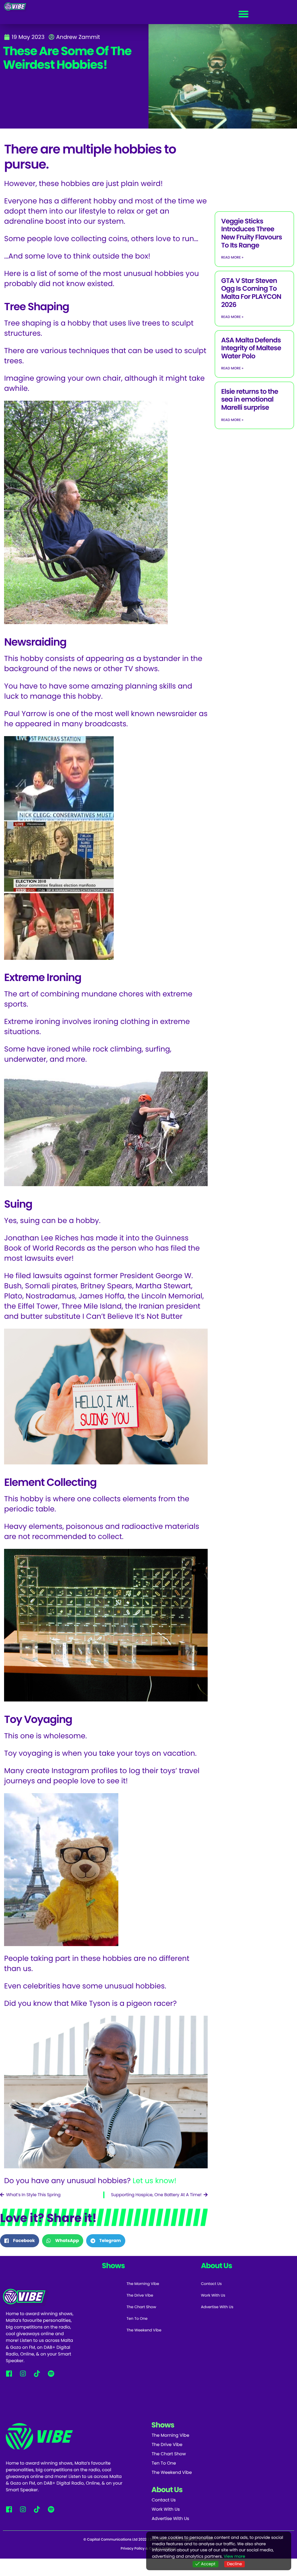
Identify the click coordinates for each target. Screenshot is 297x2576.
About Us (167, 2490)
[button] (244, 14)
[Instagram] (23, 2374)
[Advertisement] (256, 169)
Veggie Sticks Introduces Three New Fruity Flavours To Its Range (251, 233)
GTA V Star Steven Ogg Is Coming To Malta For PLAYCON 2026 (251, 293)
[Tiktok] (37, 2374)
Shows (163, 2425)
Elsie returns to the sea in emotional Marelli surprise (249, 400)
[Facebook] (9, 2374)
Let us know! (155, 2181)
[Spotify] (51, 2374)
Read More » (232, 258)
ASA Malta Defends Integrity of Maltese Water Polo (251, 348)
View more (234, 2556)
